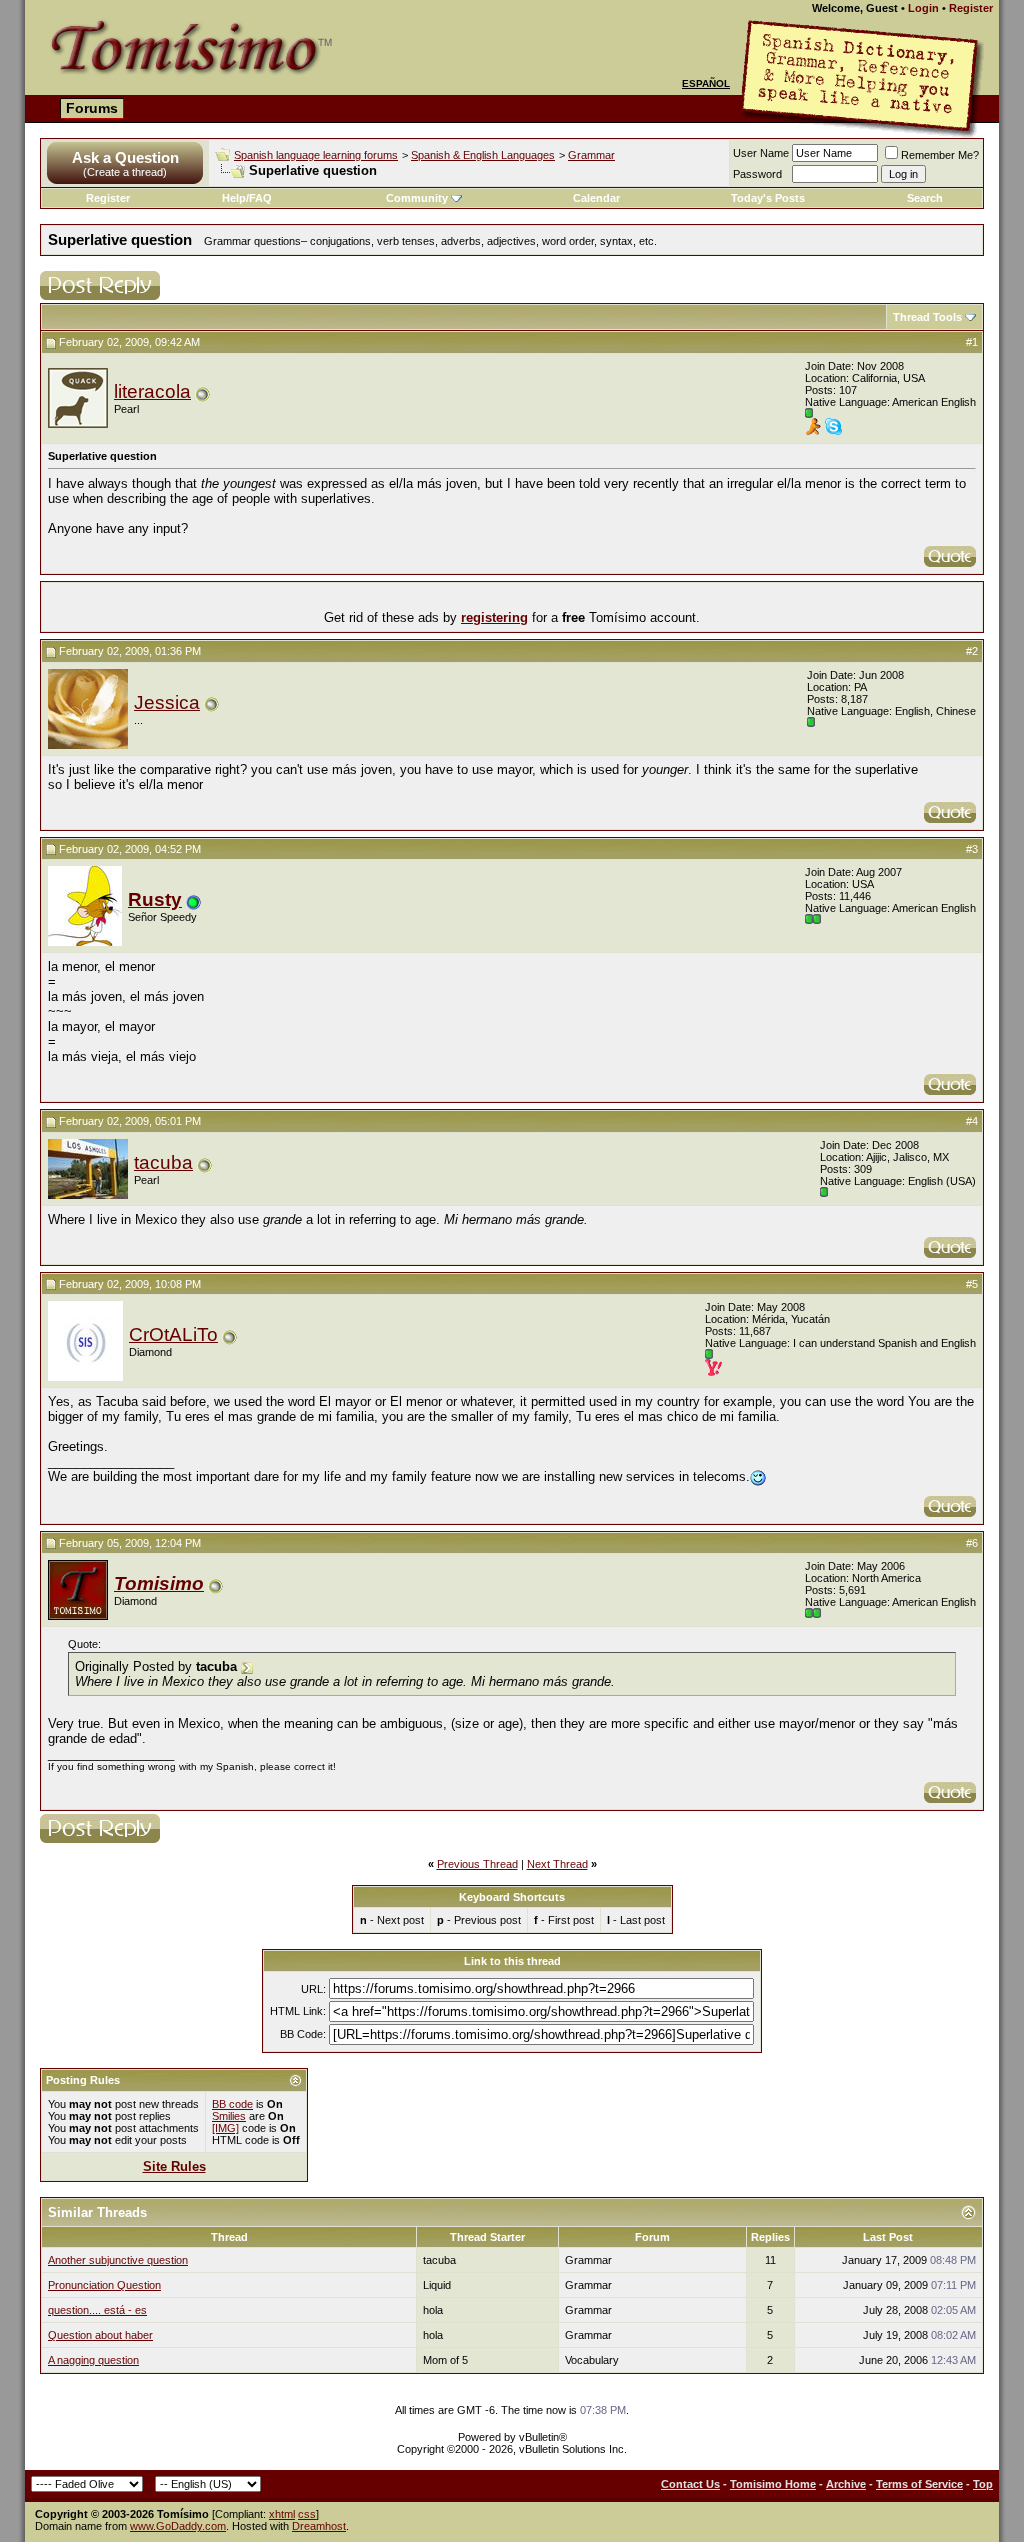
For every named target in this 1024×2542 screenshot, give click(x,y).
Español (706, 83)
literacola (152, 391)
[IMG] (225, 2128)
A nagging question (93, 2360)
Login (923, 8)
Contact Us (690, 2484)
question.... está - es (97, 2310)
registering (494, 617)
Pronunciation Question (104, 2285)
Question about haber (100, 2335)
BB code (232, 2104)
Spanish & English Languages (483, 155)
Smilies (229, 2116)
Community (417, 198)
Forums (92, 108)
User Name (761, 153)
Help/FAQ (247, 198)
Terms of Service (919, 2484)
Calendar (596, 198)
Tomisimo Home (773, 2484)
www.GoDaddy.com (178, 2526)
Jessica (167, 702)
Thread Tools (927, 317)
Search (925, 198)
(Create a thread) (125, 172)
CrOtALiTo (173, 1334)
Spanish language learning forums (316, 155)
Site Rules (174, 2166)
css (307, 2514)
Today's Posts (768, 198)
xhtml (282, 2514)
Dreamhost (319, 2526)
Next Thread (557, 1864)
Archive (846, 2484)
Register (971, 8)
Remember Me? (940, 155)
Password (757, 174)
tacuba (163, 1162)
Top (983, 2484)
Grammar (591, 155)
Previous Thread (477, 1864)
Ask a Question (125, 157)
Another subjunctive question (118, 2260)
